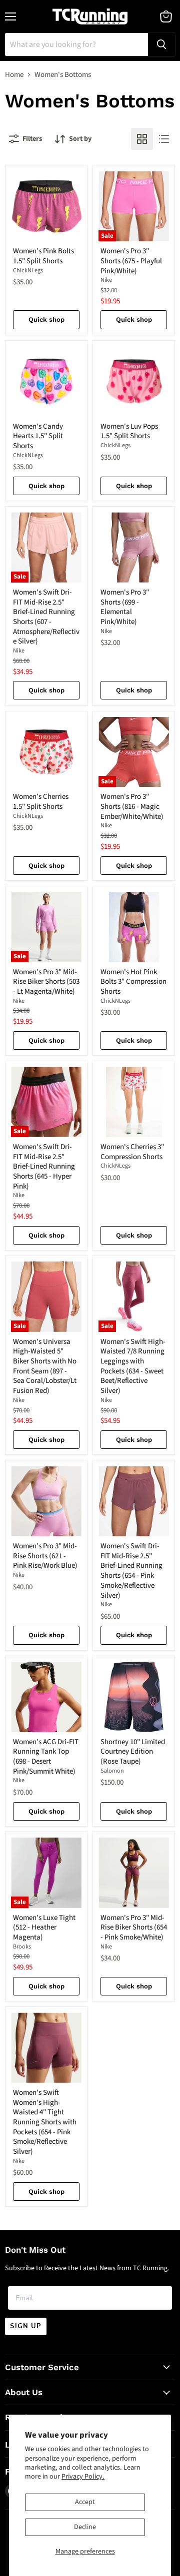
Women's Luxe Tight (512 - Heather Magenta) (44, 1928)
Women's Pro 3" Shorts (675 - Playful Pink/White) (131, 261)
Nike (106, 280)
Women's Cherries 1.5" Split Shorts (41, 802)
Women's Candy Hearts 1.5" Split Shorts (38, 436)
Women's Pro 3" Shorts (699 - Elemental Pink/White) (125, 607)
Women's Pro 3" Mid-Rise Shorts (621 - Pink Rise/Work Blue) (45, 1556)
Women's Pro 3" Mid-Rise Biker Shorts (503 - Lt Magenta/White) (46, 982)
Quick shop (46, 320)
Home (14, 75)
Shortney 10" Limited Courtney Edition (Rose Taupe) (133, 1752)
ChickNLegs (28, 271)
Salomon (112, 1771)
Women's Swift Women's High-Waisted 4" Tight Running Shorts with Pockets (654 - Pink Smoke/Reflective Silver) (45, 2122)
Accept (85, 2502)
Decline (85, 2527)
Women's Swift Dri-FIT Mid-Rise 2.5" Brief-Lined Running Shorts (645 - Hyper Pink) (44, 1167)
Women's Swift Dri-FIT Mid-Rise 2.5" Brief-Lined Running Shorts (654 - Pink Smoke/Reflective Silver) (131, 1571)
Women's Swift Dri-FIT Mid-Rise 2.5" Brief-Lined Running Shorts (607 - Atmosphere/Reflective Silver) (46, 617)
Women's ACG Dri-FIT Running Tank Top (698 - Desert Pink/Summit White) (46, 1757)
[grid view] (142, 139)
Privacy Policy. (83, 2477)
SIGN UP (26, 2326)
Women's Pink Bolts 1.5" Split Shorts (43, 256)
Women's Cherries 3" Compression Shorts (132, 1152)
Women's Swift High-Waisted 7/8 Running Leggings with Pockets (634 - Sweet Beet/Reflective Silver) (133, 1366)
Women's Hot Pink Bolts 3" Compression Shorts (133, 982)
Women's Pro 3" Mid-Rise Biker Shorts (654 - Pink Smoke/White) (134, 1928)
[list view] (164, 139)
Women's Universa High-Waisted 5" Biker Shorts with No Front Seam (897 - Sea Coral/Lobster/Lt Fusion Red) (45, 1366)
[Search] (161, 44)
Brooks (22, 1947)
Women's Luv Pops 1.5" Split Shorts (129, 431)
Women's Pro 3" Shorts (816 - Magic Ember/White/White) (132, 806)
